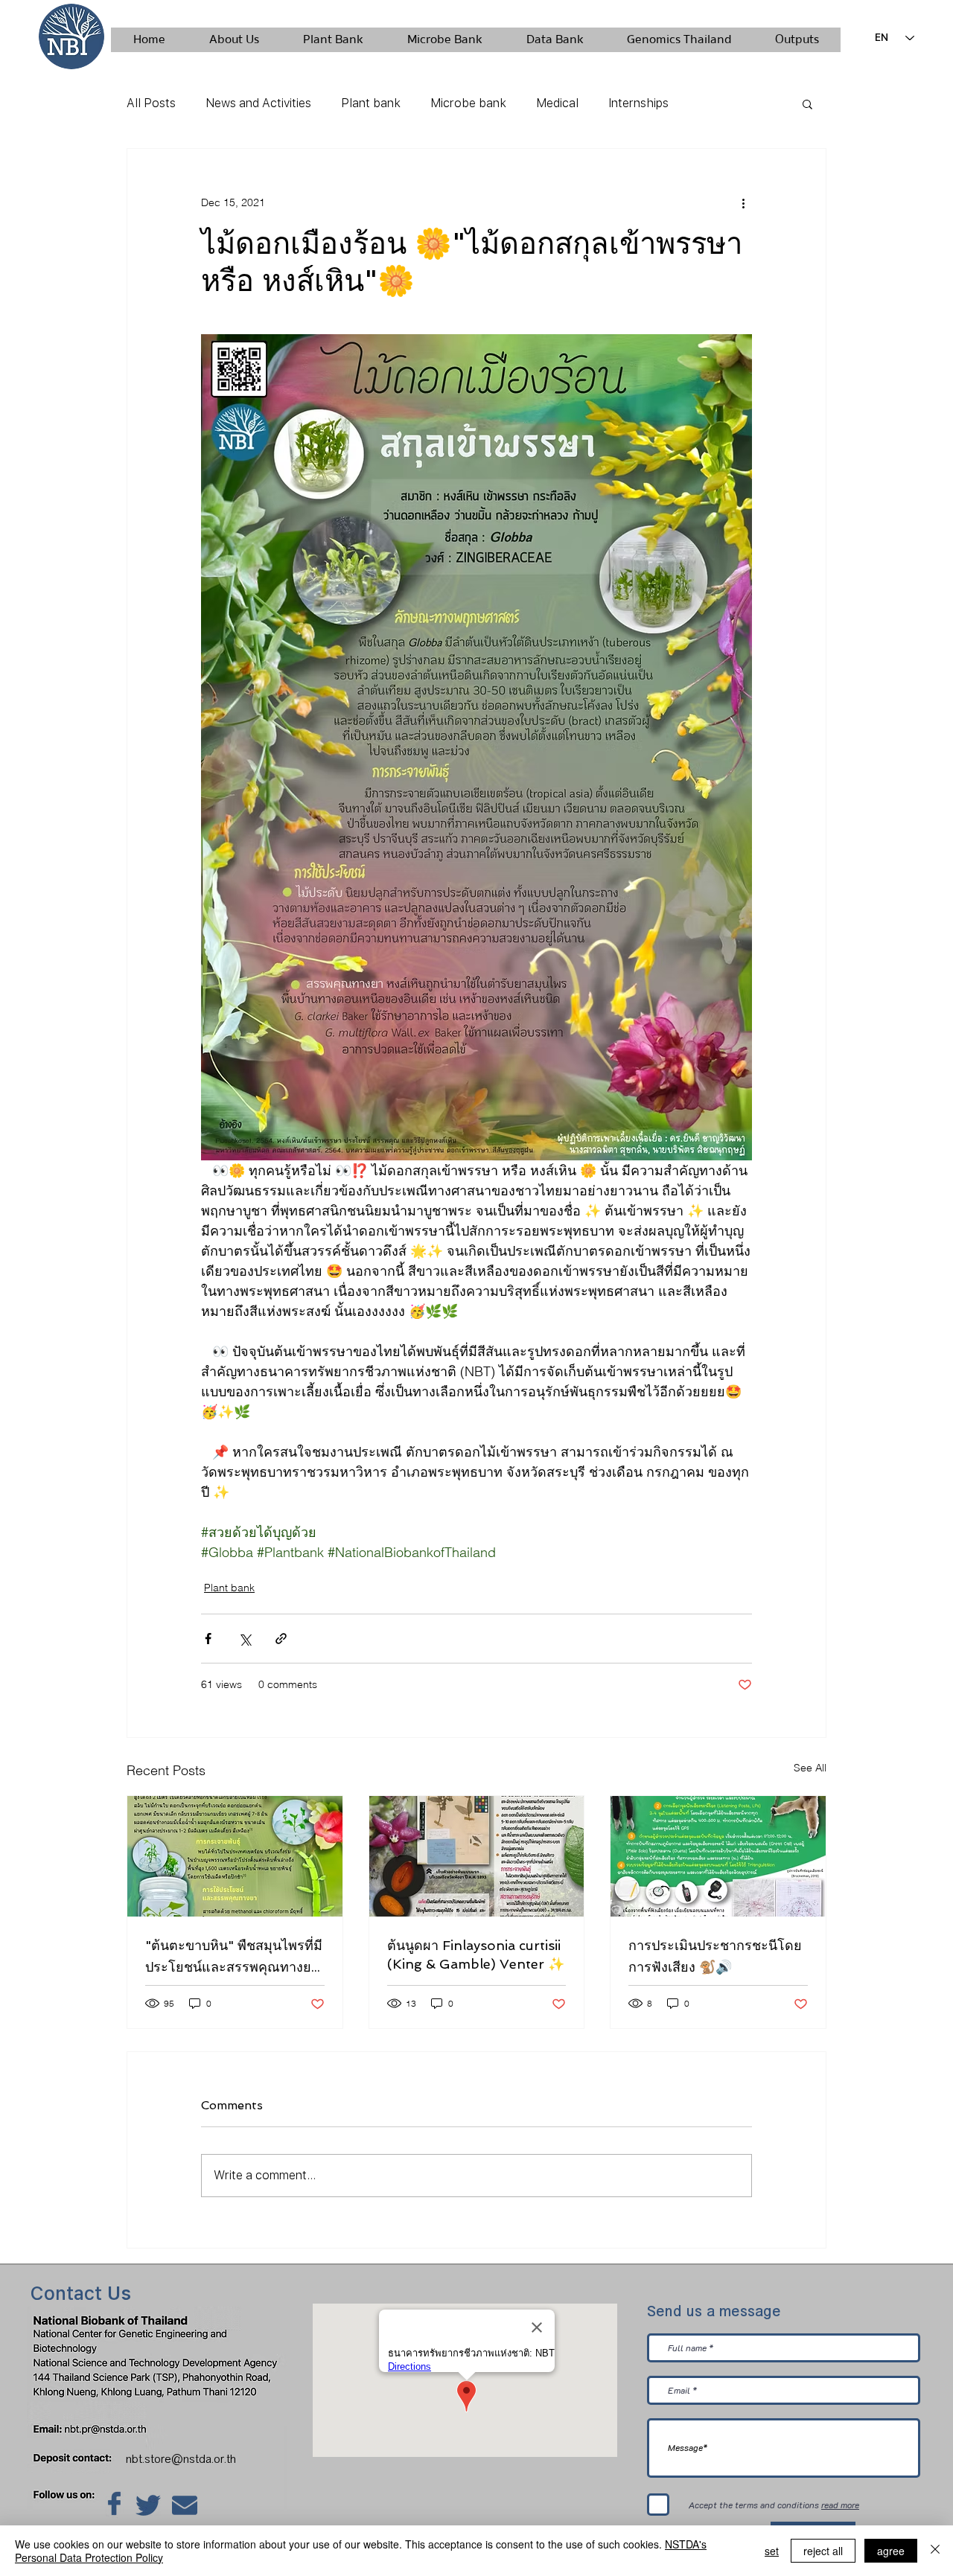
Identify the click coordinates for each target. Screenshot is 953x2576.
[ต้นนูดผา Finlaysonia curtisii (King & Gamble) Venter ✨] (477, 1856)
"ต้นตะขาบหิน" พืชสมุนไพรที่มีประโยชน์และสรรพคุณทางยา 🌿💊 (234, 1957)
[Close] (935, 2551)
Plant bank (371, 103)
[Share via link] (281, 1639)
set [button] (772, 2551)
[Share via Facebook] (208, 1639)
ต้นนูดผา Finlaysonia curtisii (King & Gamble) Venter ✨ (476, 1955)
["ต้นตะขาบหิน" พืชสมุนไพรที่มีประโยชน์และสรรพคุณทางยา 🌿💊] (235, 1856)
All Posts (151, 103)
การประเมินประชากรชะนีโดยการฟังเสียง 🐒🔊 (715, 1956)
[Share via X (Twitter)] (245, 1639)
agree (891, 2551)
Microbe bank (468, 103)
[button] (807, 103)
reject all (823, 2551)
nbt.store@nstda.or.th (185, 2459)
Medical (557, 103)
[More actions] (743, 202)
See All (810, 1768)
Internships (638, 103)
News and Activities (258, 103)
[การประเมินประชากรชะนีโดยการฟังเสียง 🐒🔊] (718, 1856)
